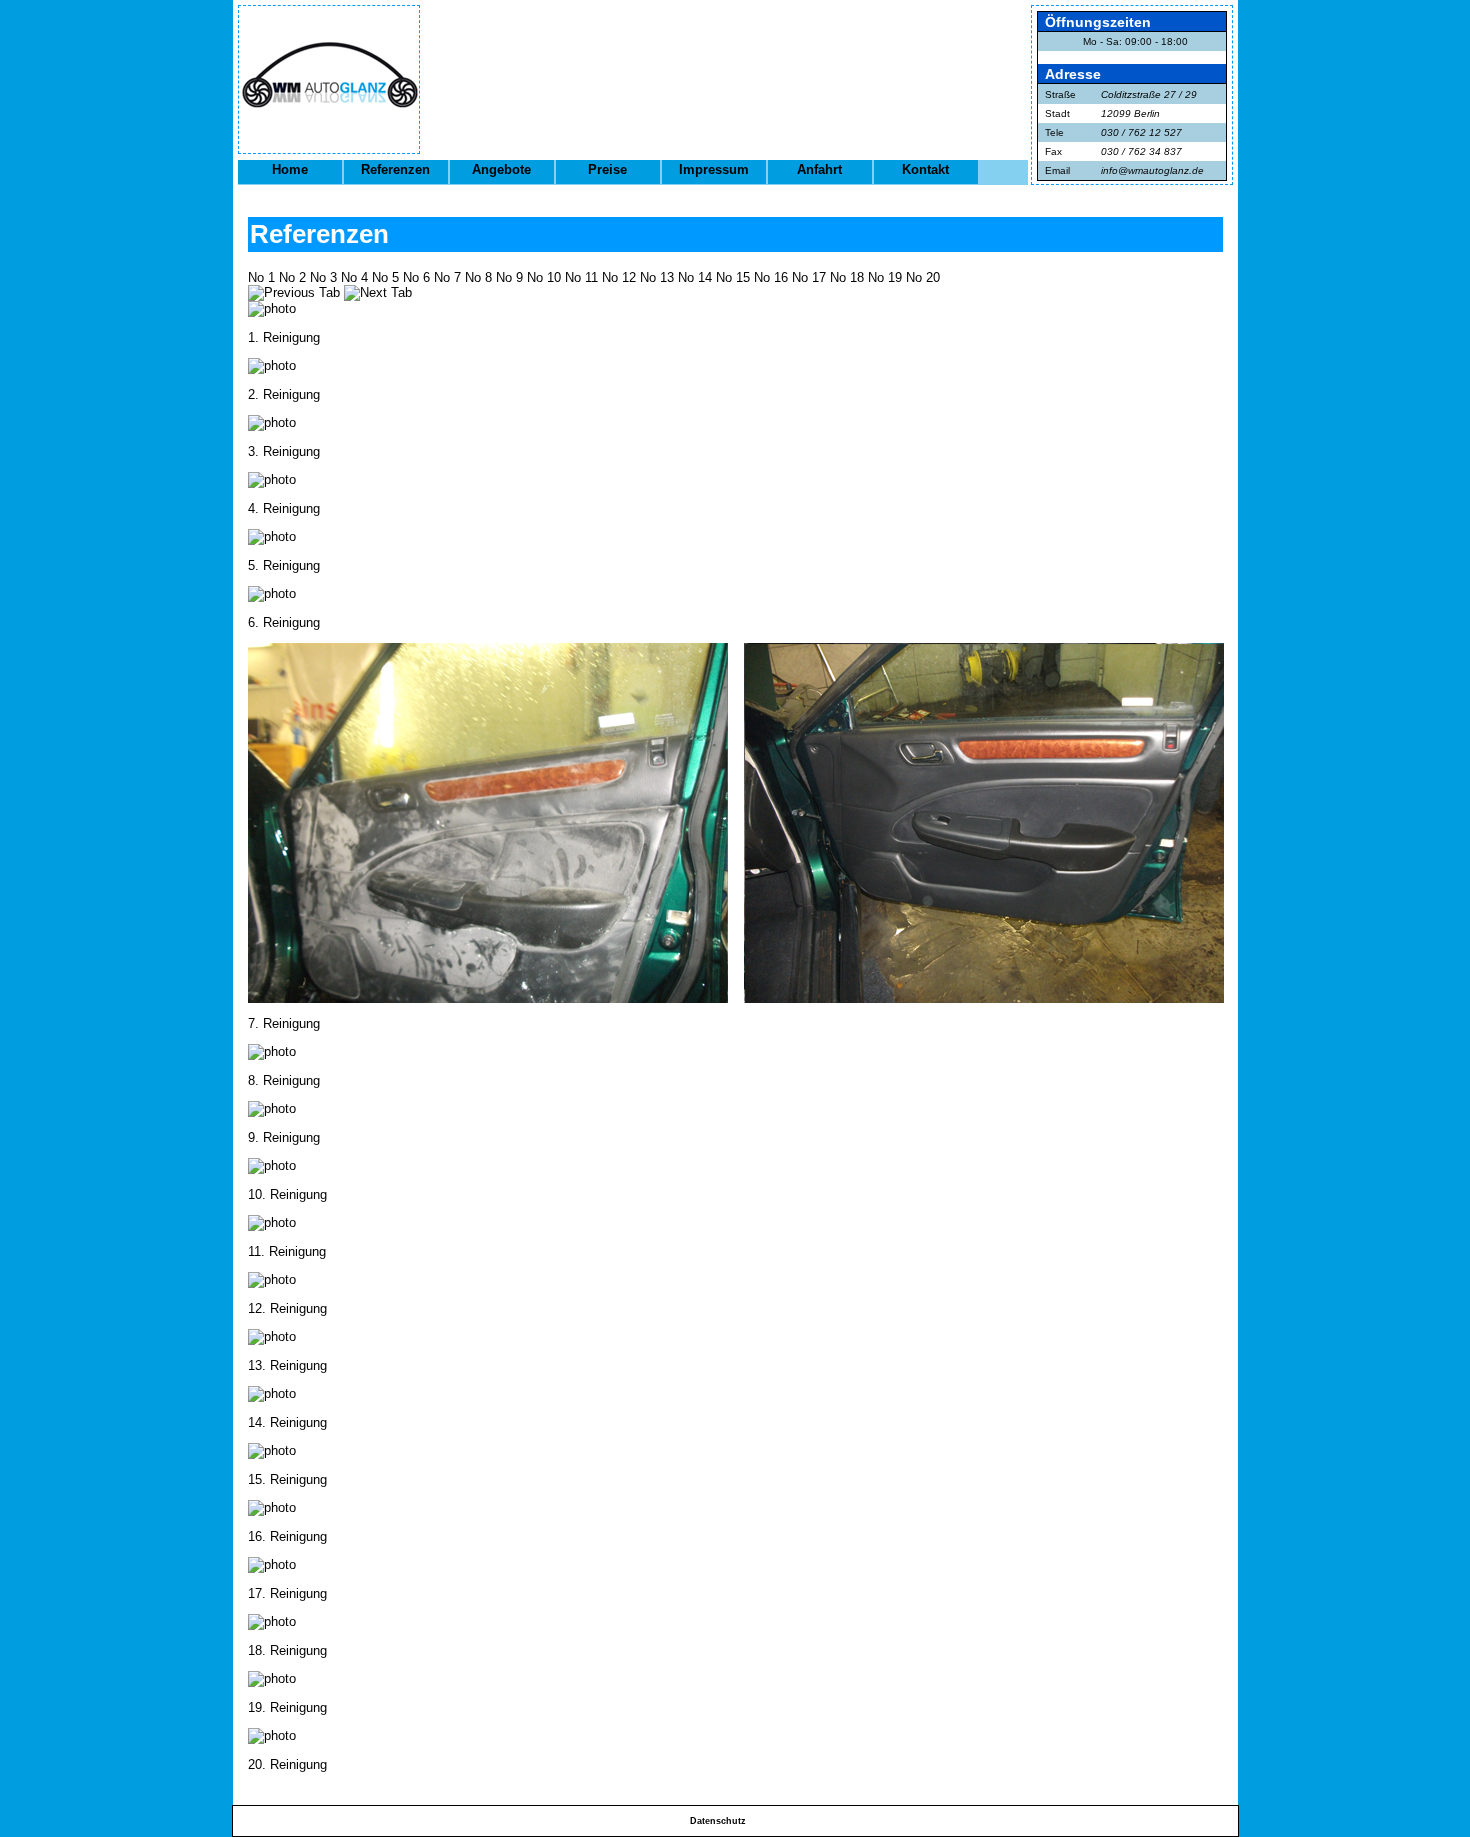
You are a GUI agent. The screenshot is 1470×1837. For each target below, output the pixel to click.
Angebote (501, 169)
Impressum (714, 169)
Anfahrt (819, 169)
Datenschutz (718, 1821)
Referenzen (395, 169)
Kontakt (925, 169)
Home (290, 169)
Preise (607, 169)
